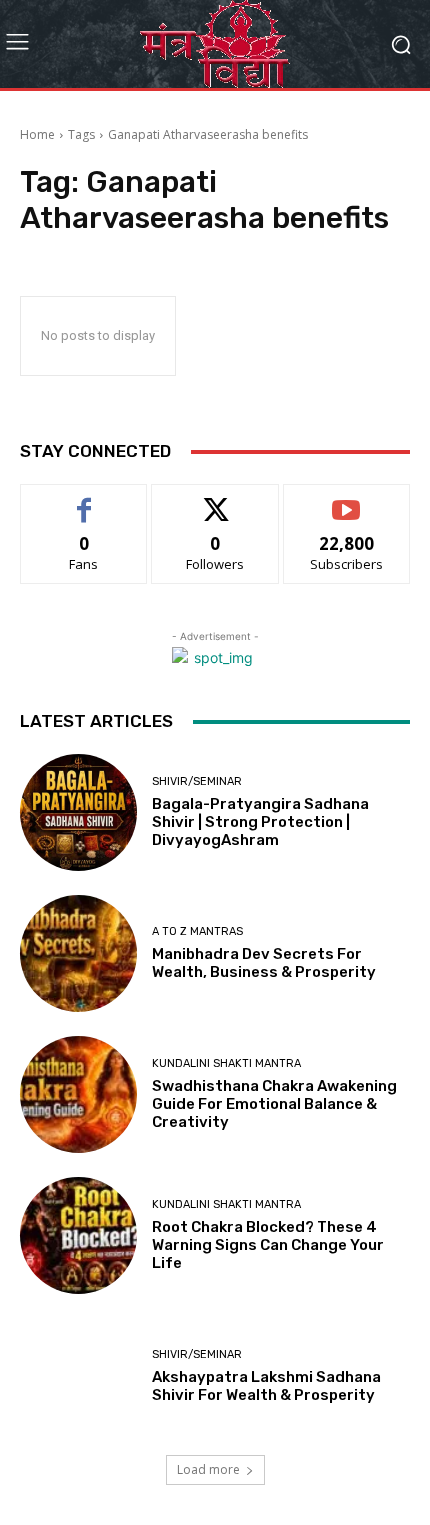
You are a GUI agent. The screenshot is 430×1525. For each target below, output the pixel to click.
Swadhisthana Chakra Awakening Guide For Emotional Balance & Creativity (274, 1104)
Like (84, 499)
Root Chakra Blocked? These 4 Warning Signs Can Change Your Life (268, 1245)
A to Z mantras (197, 931)
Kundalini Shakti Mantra (226, 1063)
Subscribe (347, 499)
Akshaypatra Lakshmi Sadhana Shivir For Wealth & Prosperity (266, 1386)
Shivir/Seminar (197, 781)
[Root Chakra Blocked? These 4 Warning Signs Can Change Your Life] (78, 1235)
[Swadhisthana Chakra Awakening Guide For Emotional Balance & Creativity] (78, 1094)
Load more (208, 1469)
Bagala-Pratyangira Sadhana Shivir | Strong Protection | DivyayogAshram (260, 822)
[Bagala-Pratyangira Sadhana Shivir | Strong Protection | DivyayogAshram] (78, 812)
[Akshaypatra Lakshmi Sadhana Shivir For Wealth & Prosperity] (78, 1376)
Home (37, 134)
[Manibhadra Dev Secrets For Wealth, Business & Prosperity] (78, 953)
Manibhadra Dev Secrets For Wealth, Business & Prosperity (264, 963)
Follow (215, 499)
